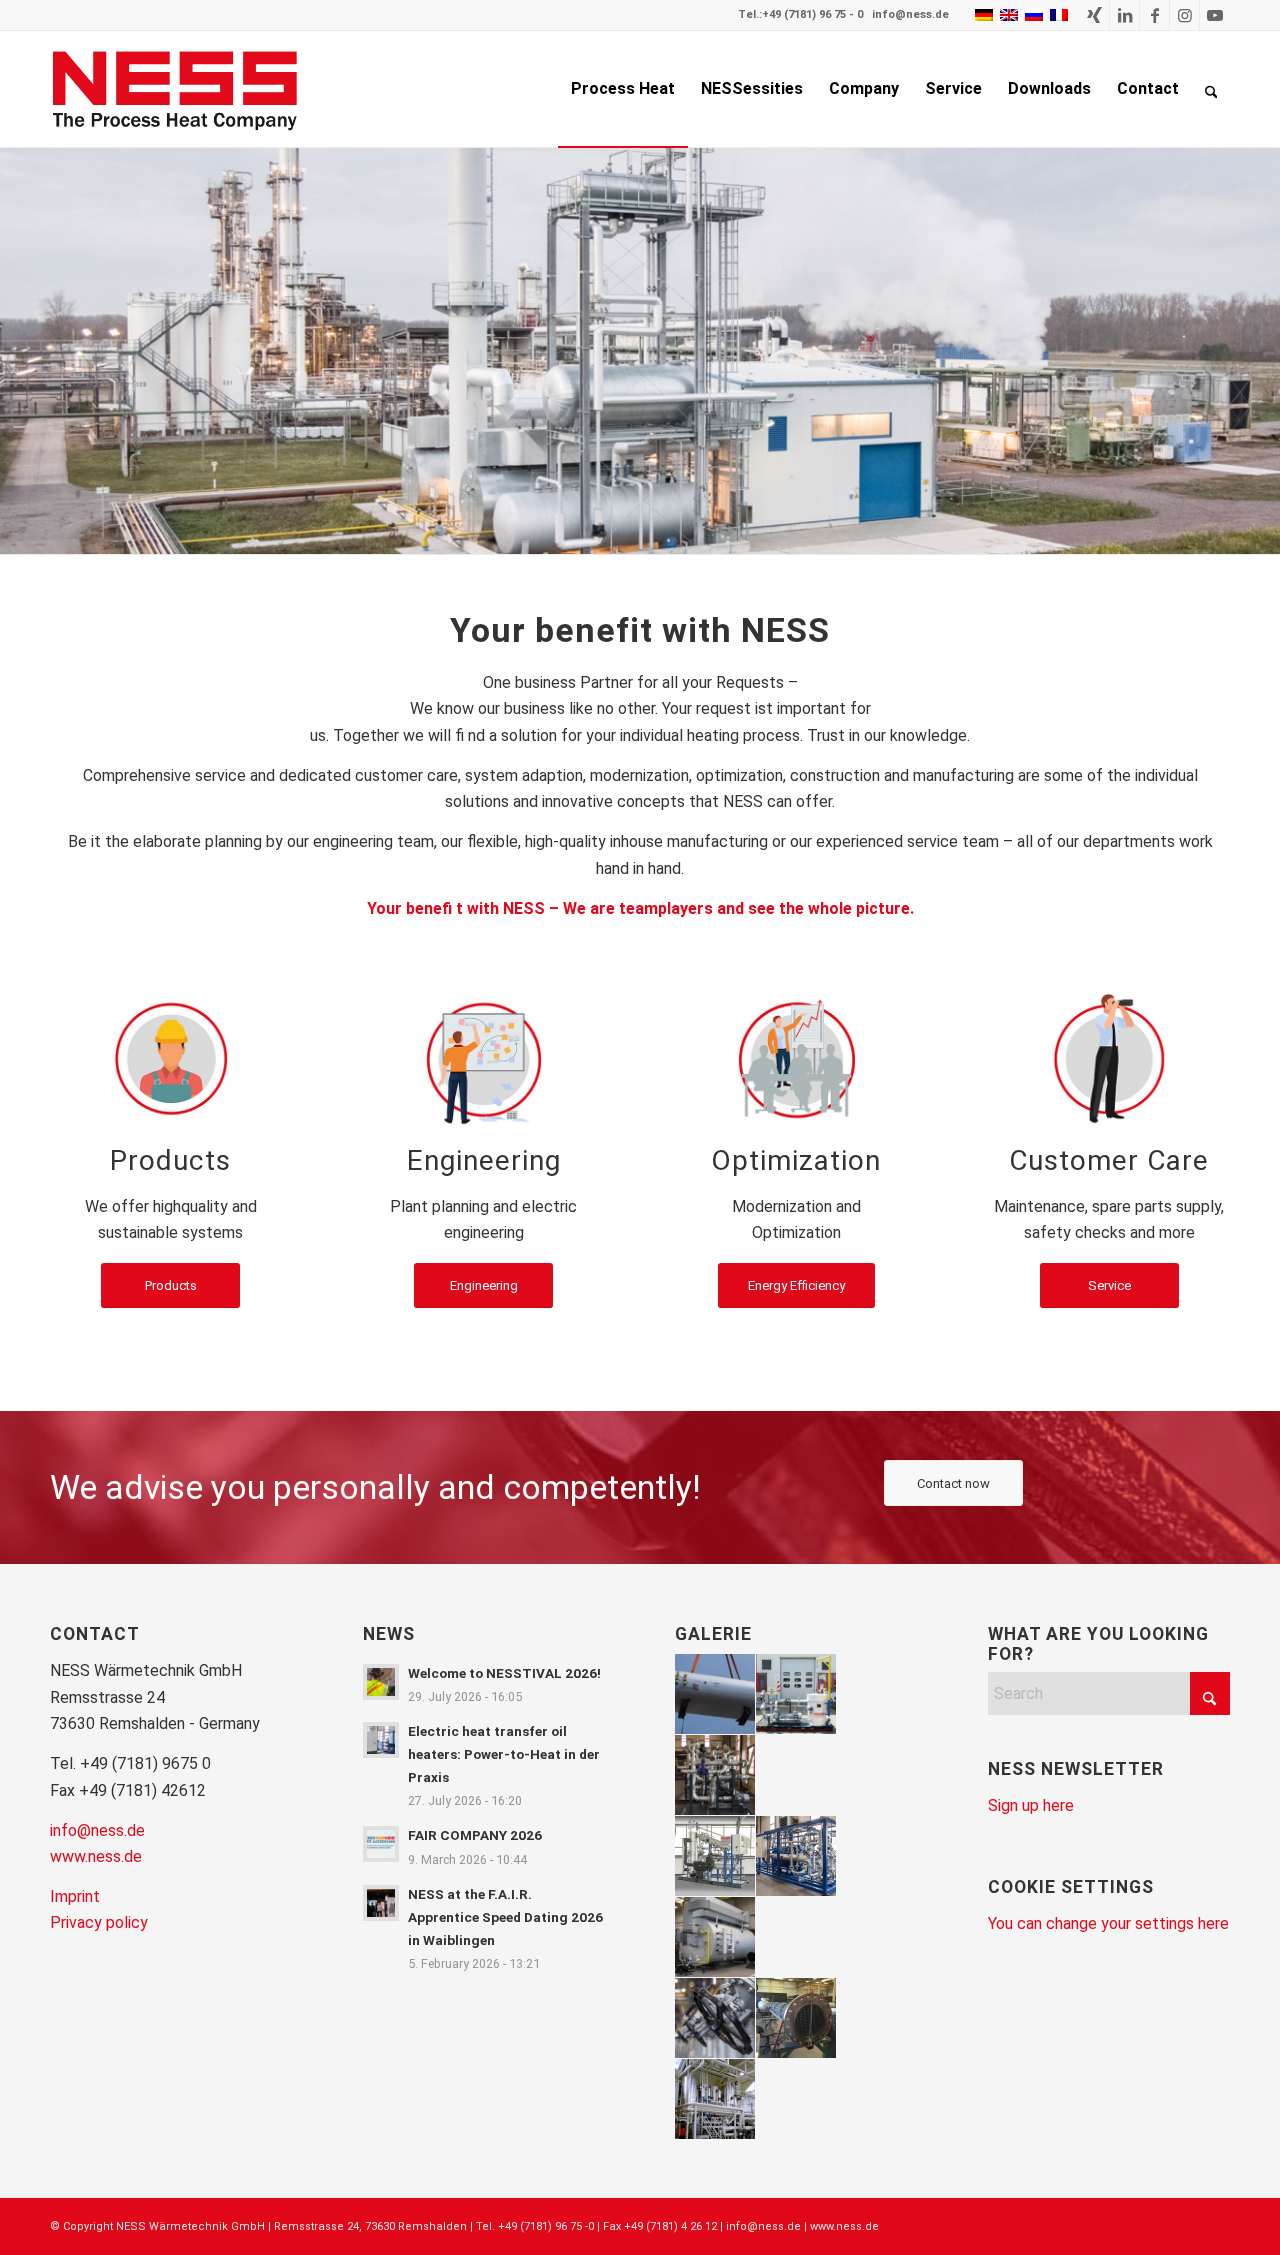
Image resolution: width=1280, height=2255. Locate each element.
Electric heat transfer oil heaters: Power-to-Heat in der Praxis (504, 1754)
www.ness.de (96, 1856)
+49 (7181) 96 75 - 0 (812, 14)
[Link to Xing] (1094, 15)
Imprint (75, 1896)
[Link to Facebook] (1154, 15)
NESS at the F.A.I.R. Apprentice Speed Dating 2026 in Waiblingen (505, 1917)
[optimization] (796, 1058)
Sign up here (1031, 1805)
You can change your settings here (1108, 1923)
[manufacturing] (171, 1058)
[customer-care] (1109, 1058)
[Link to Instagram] (1184, 15)
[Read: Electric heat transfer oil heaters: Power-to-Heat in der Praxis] (381, 1740)
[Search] (1211, 89)
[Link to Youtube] (1215, 15)
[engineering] (484, 1058)
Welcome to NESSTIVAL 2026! (504, 1673)
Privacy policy (99, 1922)
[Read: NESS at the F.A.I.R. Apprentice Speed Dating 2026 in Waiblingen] (381, 1903)
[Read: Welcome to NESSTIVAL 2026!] (381, 1682)
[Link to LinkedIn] (1124, 15)
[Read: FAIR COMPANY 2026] (381, 1844)
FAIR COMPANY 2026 (475, 1835)
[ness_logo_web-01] (186, 89)
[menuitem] (623, 89)
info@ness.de (910, 14)
